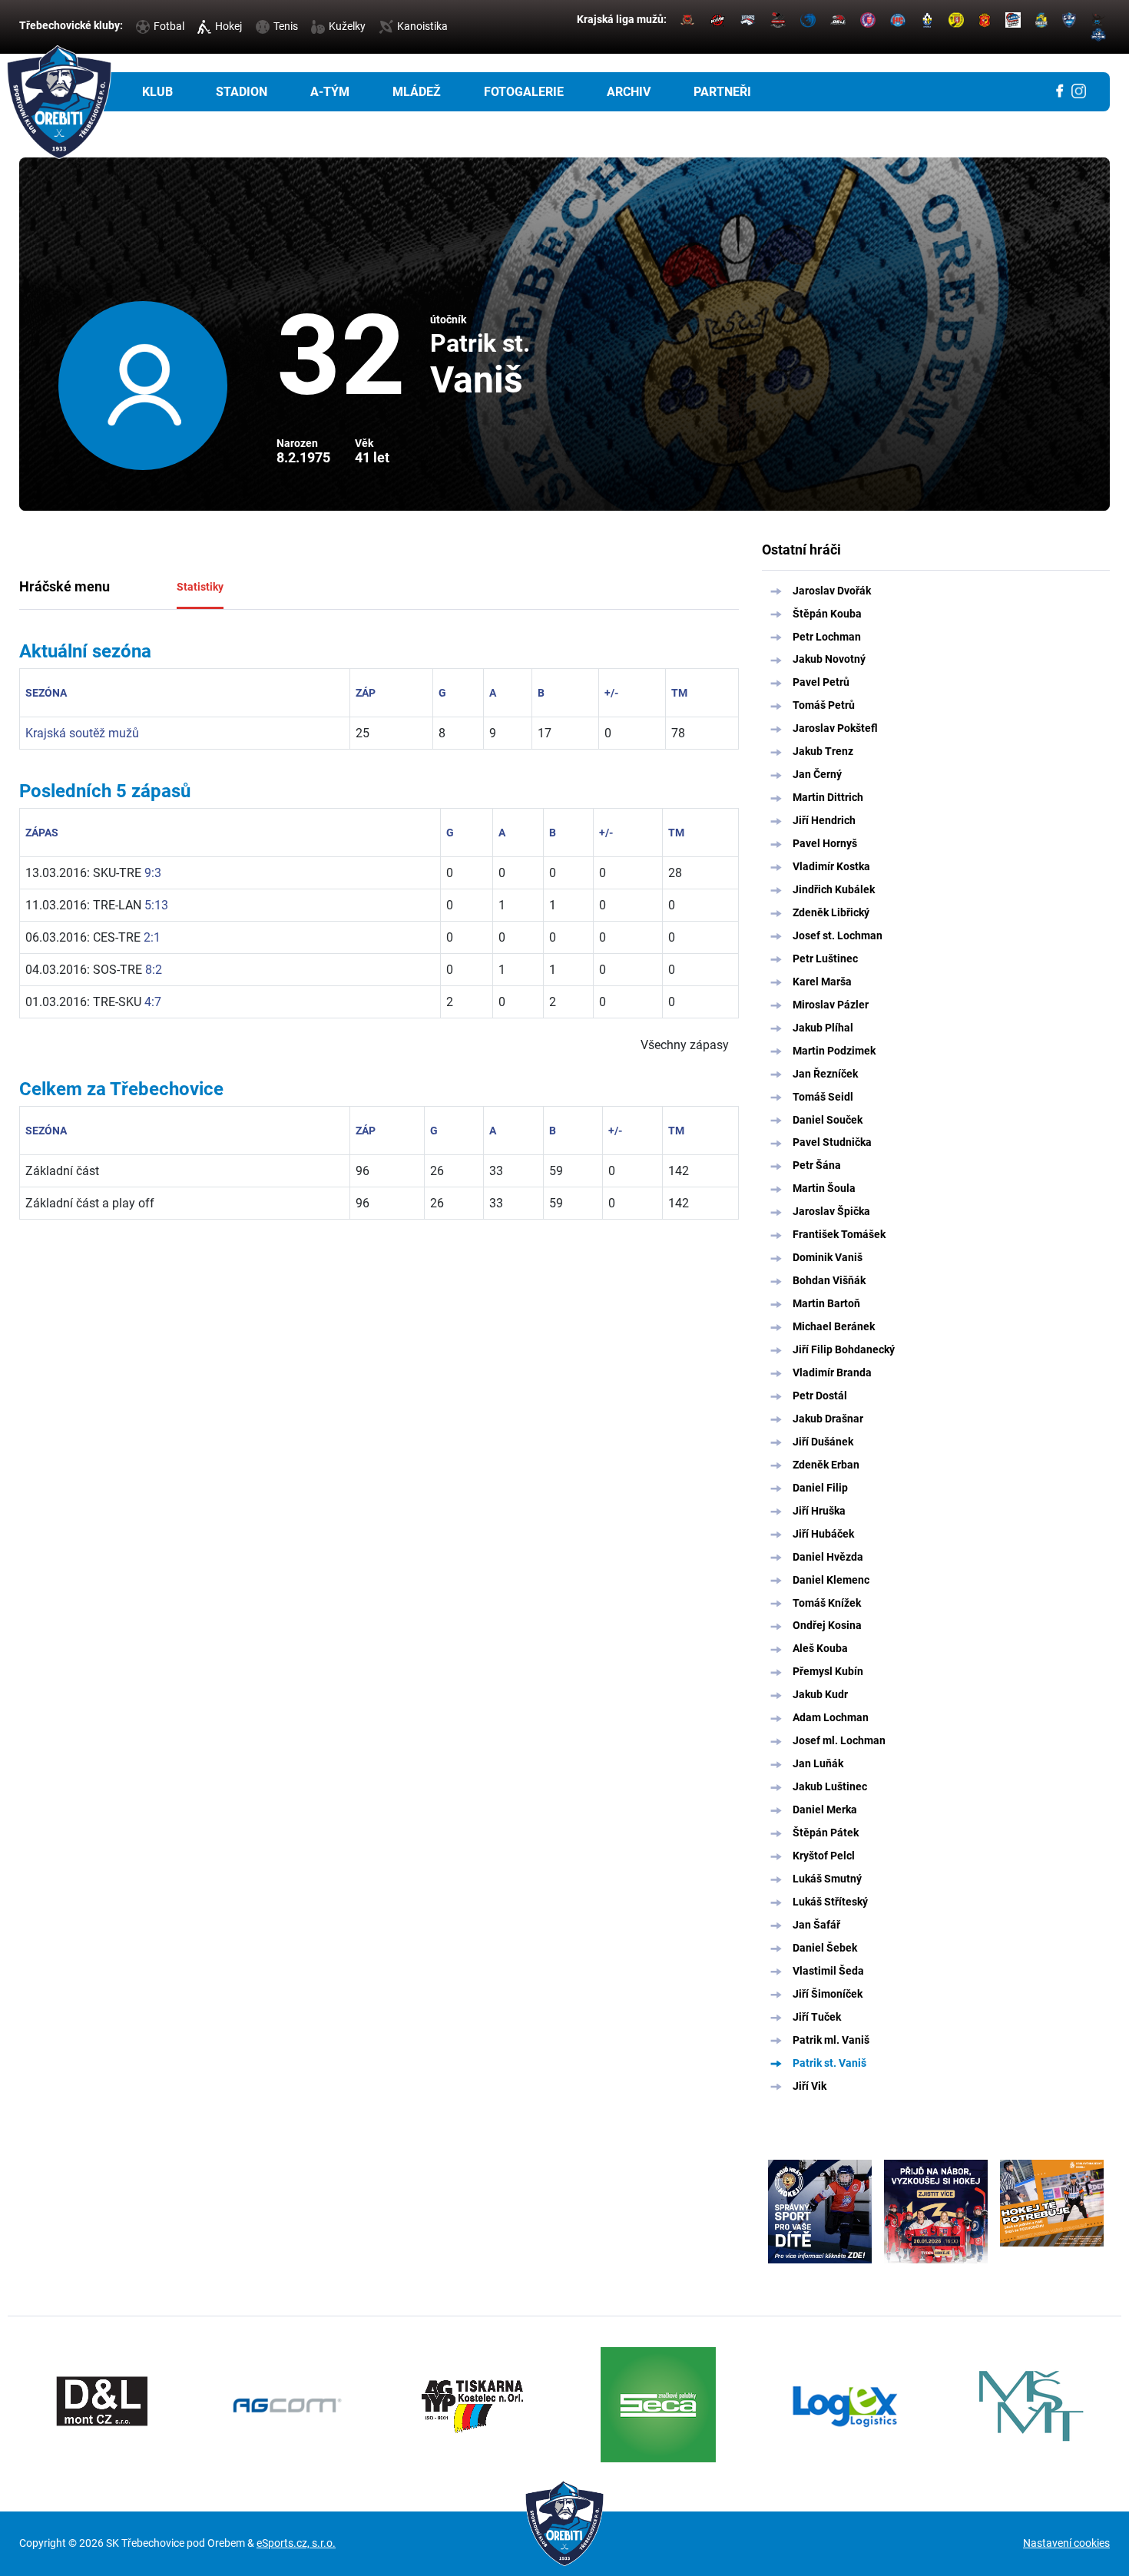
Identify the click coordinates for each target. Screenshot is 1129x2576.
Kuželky (347, 26)
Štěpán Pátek (826, 1833)
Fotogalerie (524, 92)
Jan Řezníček (825, 1074)
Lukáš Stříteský (830, 1902)
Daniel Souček (828, 1120)
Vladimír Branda (832, 1372)
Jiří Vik (810, 2086)
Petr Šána (817, 1165)
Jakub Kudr (820, 1694)
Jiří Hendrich (824, 820)
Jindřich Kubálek (834, 889)
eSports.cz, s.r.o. (296, 2543)
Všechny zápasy (685, 1045)
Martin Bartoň (826, 1303)
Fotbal (169, 26)
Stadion (242, 92)
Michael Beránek (834, 1326)
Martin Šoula (824, 1188)
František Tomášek (839, 1234)
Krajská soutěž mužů (82, 733)
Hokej (228, 26)
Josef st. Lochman (838, 935)
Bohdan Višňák (829, 1280)
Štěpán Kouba (827, 614)
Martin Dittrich (828, 797)
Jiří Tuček (817, 2017)
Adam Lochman (831, 1717)
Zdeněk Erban (826, 1465)
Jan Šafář (816, 1925)
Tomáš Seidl (823, 1097)
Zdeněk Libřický (831, 912)
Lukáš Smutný (827, 1879)
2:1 (152, 937)
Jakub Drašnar (828, 1419)
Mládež (417, 92)
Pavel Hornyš (825, 843)
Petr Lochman (827, 637)
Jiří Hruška (819, 1511)
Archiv (629, 92)
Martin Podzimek (834, 1051)
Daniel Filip (820, 1488)
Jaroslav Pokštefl (835, 728)
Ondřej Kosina (827, 1625)
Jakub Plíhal (823, 1028)
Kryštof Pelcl (824, 1856)
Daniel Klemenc (831, 1580)
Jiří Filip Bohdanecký (844, 1349)
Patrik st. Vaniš (829, 2063)
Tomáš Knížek (827, 1603)
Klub (157, 92)
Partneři (722, 92)
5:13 (156, 905)
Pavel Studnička (832, 1142)
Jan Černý (817, 774)
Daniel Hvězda (828, 1557)
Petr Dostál (820, 1396)
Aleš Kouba (820, 1648)
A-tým (330, 92)
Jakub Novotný (829, 659)
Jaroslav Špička (831, 1211)
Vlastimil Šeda (828, 1971)
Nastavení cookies (1066, 2543)
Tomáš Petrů (824, 705)
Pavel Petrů (821, 682)
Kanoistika (422, 26)
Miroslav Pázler (831, 1005)
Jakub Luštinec (830, 1786)
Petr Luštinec (825, 959)
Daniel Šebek (825, 1948)
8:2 (154, 970)
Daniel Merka (825, 1809)
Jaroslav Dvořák (832, 591)
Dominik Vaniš (828, 1257)
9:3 (153, 873)
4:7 (153, 1002)
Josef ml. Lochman (839, 1740)
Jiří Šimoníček (828, 1994)
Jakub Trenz (823, 751)
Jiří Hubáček (823, 1534)
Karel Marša (822, 982)
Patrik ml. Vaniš (831, 2040)
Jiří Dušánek (823, 1442)
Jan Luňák (818, 1763)
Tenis (286, 26)
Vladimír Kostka (831, 866)
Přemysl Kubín (828, 1671)
